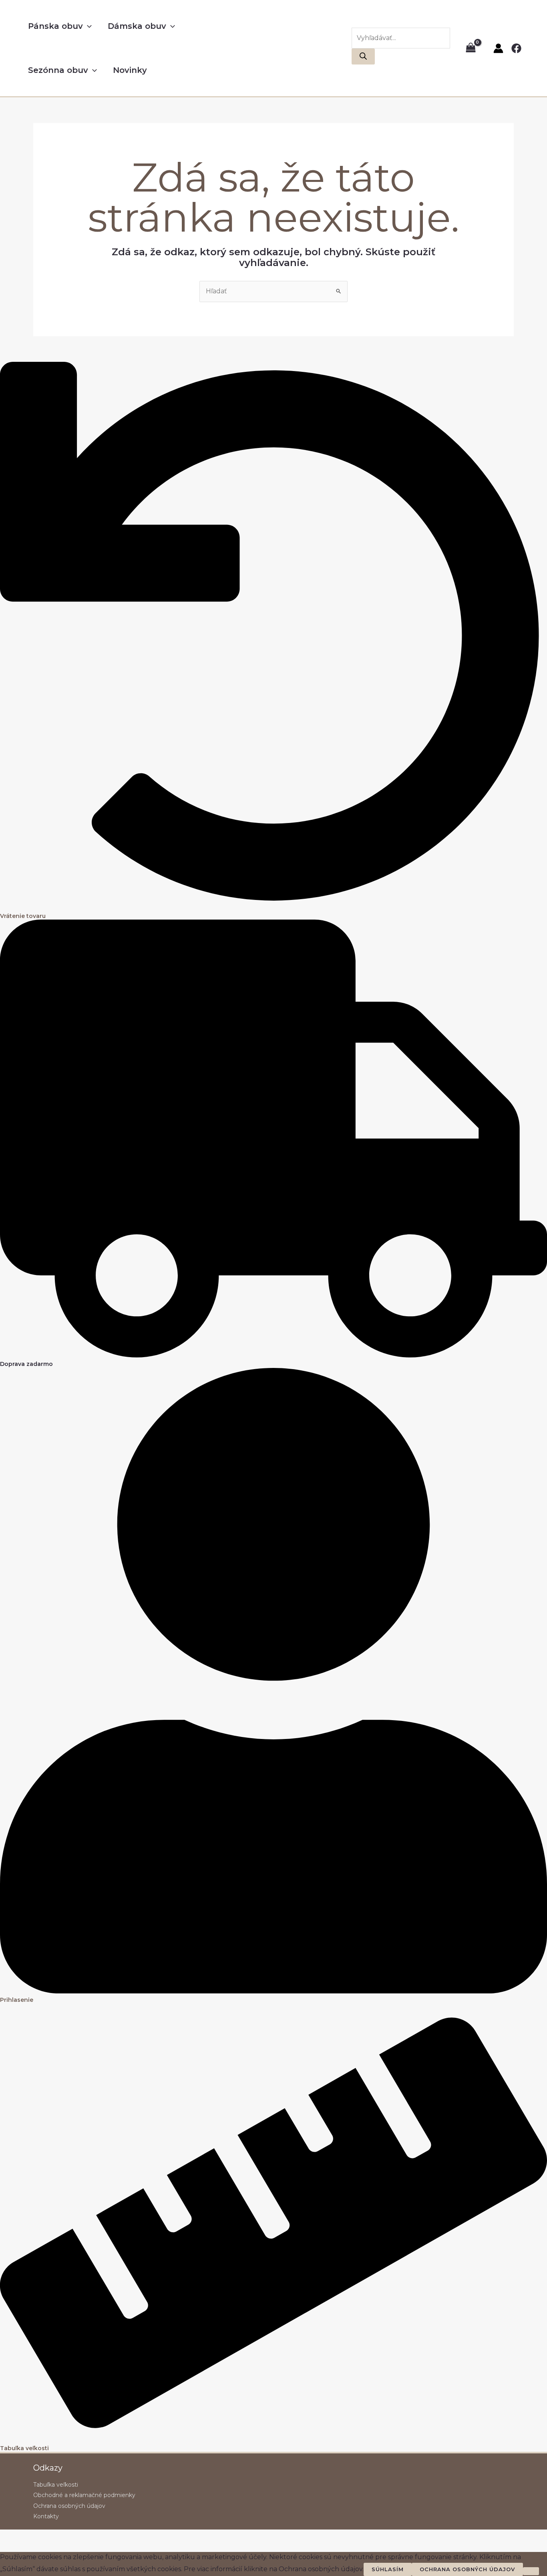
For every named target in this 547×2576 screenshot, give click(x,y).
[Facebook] (516, 48)
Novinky (130, 70)
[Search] (363, 56)
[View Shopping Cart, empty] (471, 48)
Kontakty (46, 2516)
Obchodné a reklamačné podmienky (84, 2495)
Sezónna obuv (58, 70)
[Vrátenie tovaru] (273, 907)
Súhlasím (388, 2569)
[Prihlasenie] (273, 1991)
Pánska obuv (55, 26)
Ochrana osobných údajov (69, 2506)
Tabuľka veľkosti (24, 2448)
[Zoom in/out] (8, 2537)
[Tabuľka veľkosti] (273, 2440)
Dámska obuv (137, 26)
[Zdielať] (43, 2537)
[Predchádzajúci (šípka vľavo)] (8, 2548)
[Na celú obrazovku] (26, 2537)
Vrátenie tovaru (23, 916)
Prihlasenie (17, 2000)
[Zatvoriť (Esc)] (61, 2537)
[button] (87, 26)
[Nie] (531, 2571)
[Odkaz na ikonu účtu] (498, 48)
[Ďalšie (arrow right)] (26, 2548)
